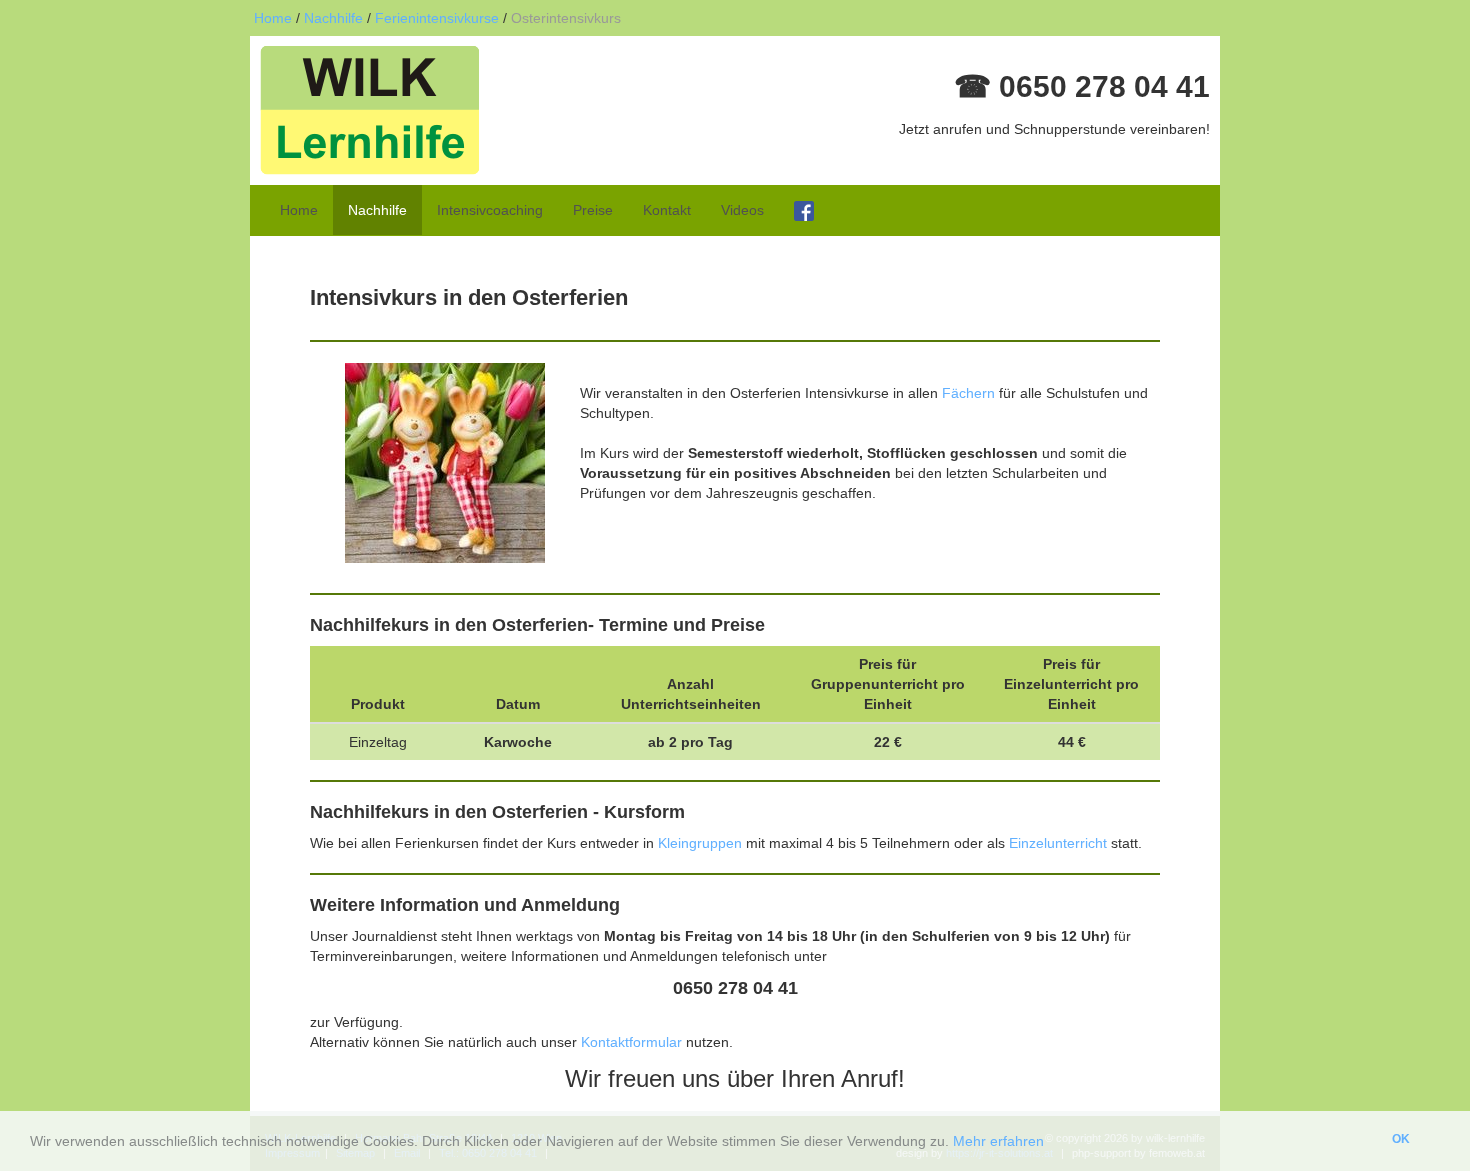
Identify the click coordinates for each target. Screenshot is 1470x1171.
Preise (593, 210)
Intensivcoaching (490, 210)
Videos (742, 210)
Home (273, 18)
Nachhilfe (333, 18)
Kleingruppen (702, 843)
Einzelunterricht (1058, 843)
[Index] (369, 109)
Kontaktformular (633, 1042)
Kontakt (667, 210)
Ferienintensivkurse (437, 18)
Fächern (968, 393)
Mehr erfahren (998, 1141)
